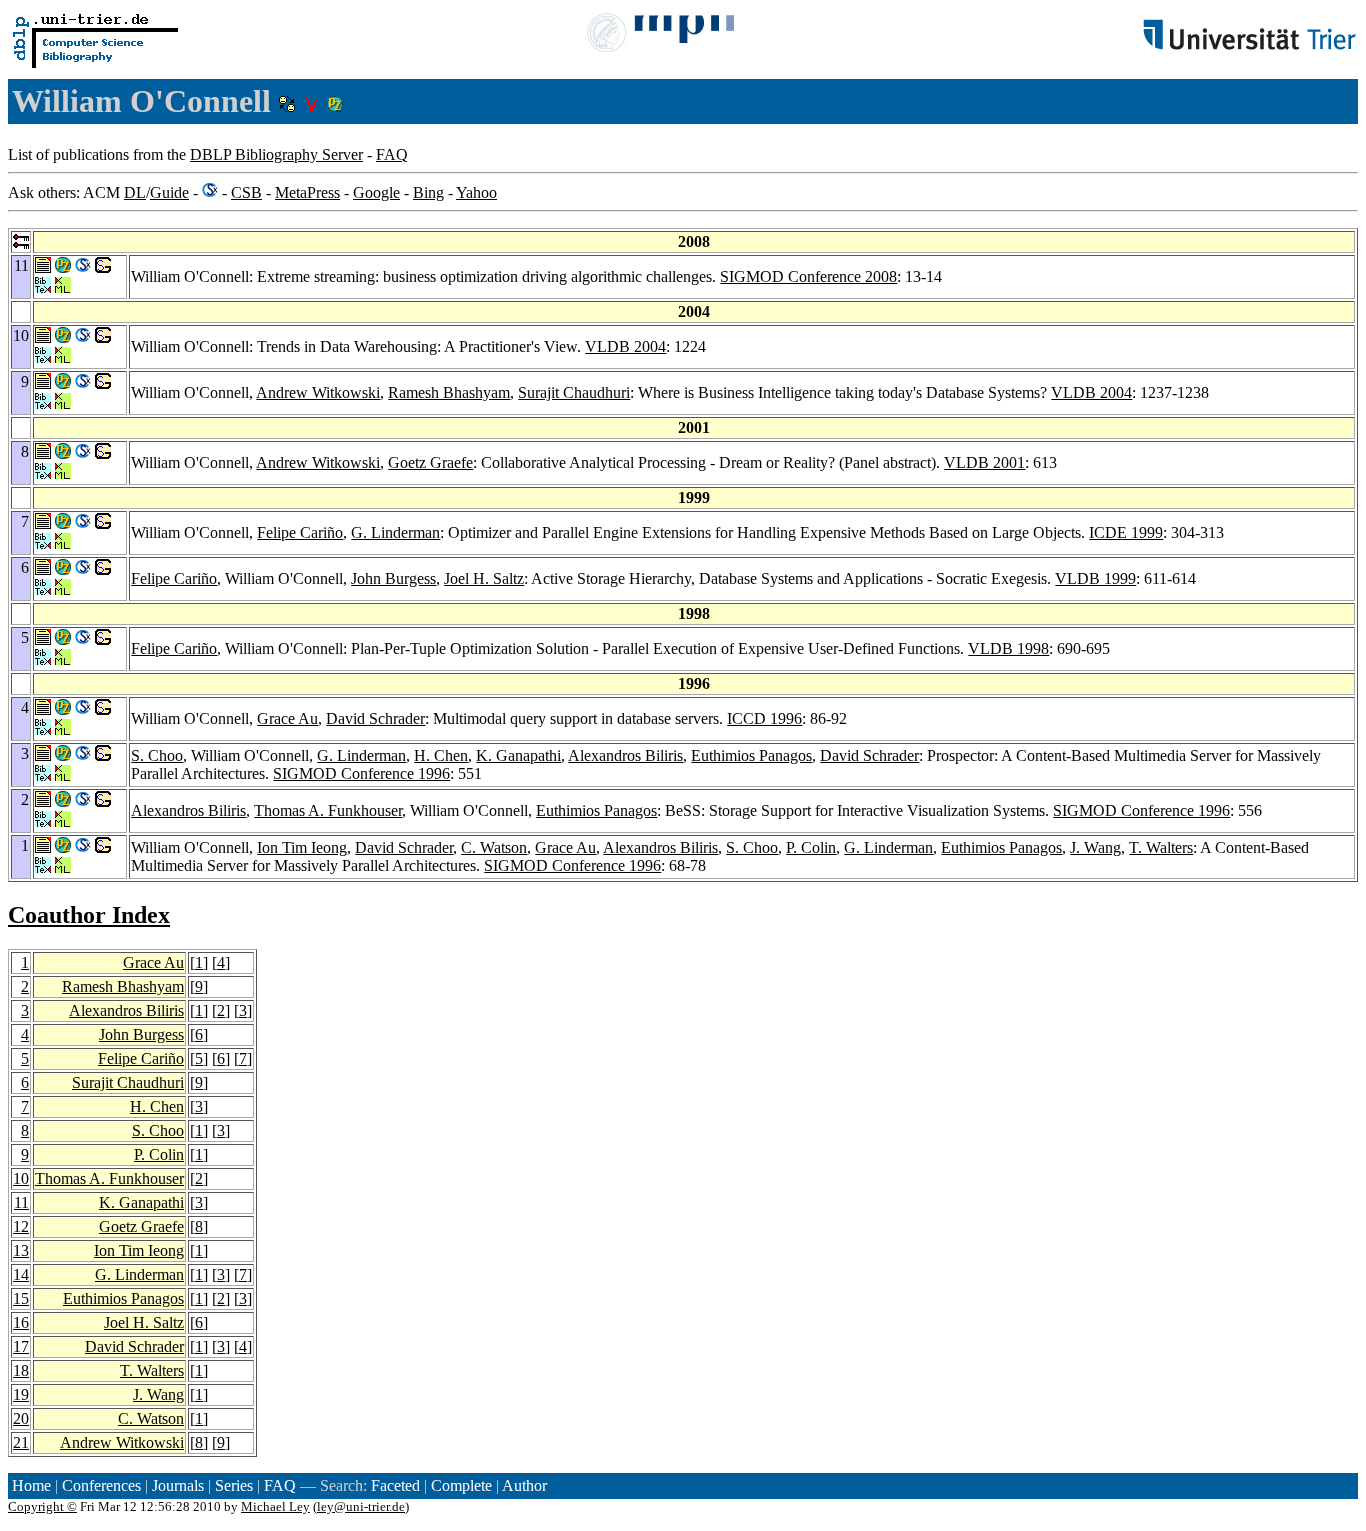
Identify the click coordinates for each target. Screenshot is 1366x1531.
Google (376, 192)
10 (21, 1178)
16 (21, 1322)
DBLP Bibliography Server (276, 154)
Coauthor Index (89, 915)
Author (524, 1485)
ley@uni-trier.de (361, 1506)
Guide (169, 192)
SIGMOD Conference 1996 (361, 773)
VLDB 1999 (1095, 578)
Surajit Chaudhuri (574, 392)
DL (135, 192)
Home (31, 1485)
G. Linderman (395, 532)
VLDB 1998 (1008, 648)
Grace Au (287, 718)
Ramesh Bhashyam (449, 392)
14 (21, 1274)
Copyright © (42, 1506)
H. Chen (441, 755)
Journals (178, 1485)
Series (234, 1485)
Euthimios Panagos (751, 755)
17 (21, 1346)
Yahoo (476, 192)
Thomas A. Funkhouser (328, 810)
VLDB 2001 (984, 462)
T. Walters (1161, 847)
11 (21, 1202)
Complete (461, 1485)
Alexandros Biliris (625, 755)
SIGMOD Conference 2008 (808, 276)
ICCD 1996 (764, 718)
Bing (428, 192)
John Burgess (393, 578)
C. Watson (494, 847)
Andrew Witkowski (318, 392)
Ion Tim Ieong (302, 847)
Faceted (395, 1485)
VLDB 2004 (625, 346)
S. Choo (157, 755)
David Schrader (375, 718)
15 (21, 1298)
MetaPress (307, 192)
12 (21, 1226)
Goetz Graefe (430, 462)
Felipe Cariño (300, 532)
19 (21, 1394)
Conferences (101, 1485)
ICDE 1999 (1126, 532)
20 (21, 1418)
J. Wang (1095, 847)
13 (21, 1250)
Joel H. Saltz (484, 578)
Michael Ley (275, 1506)
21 (21, 1442)
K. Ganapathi (518, 755)
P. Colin (811, 847)
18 (21, 1370)
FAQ (392, 154)
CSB (246, 192)
